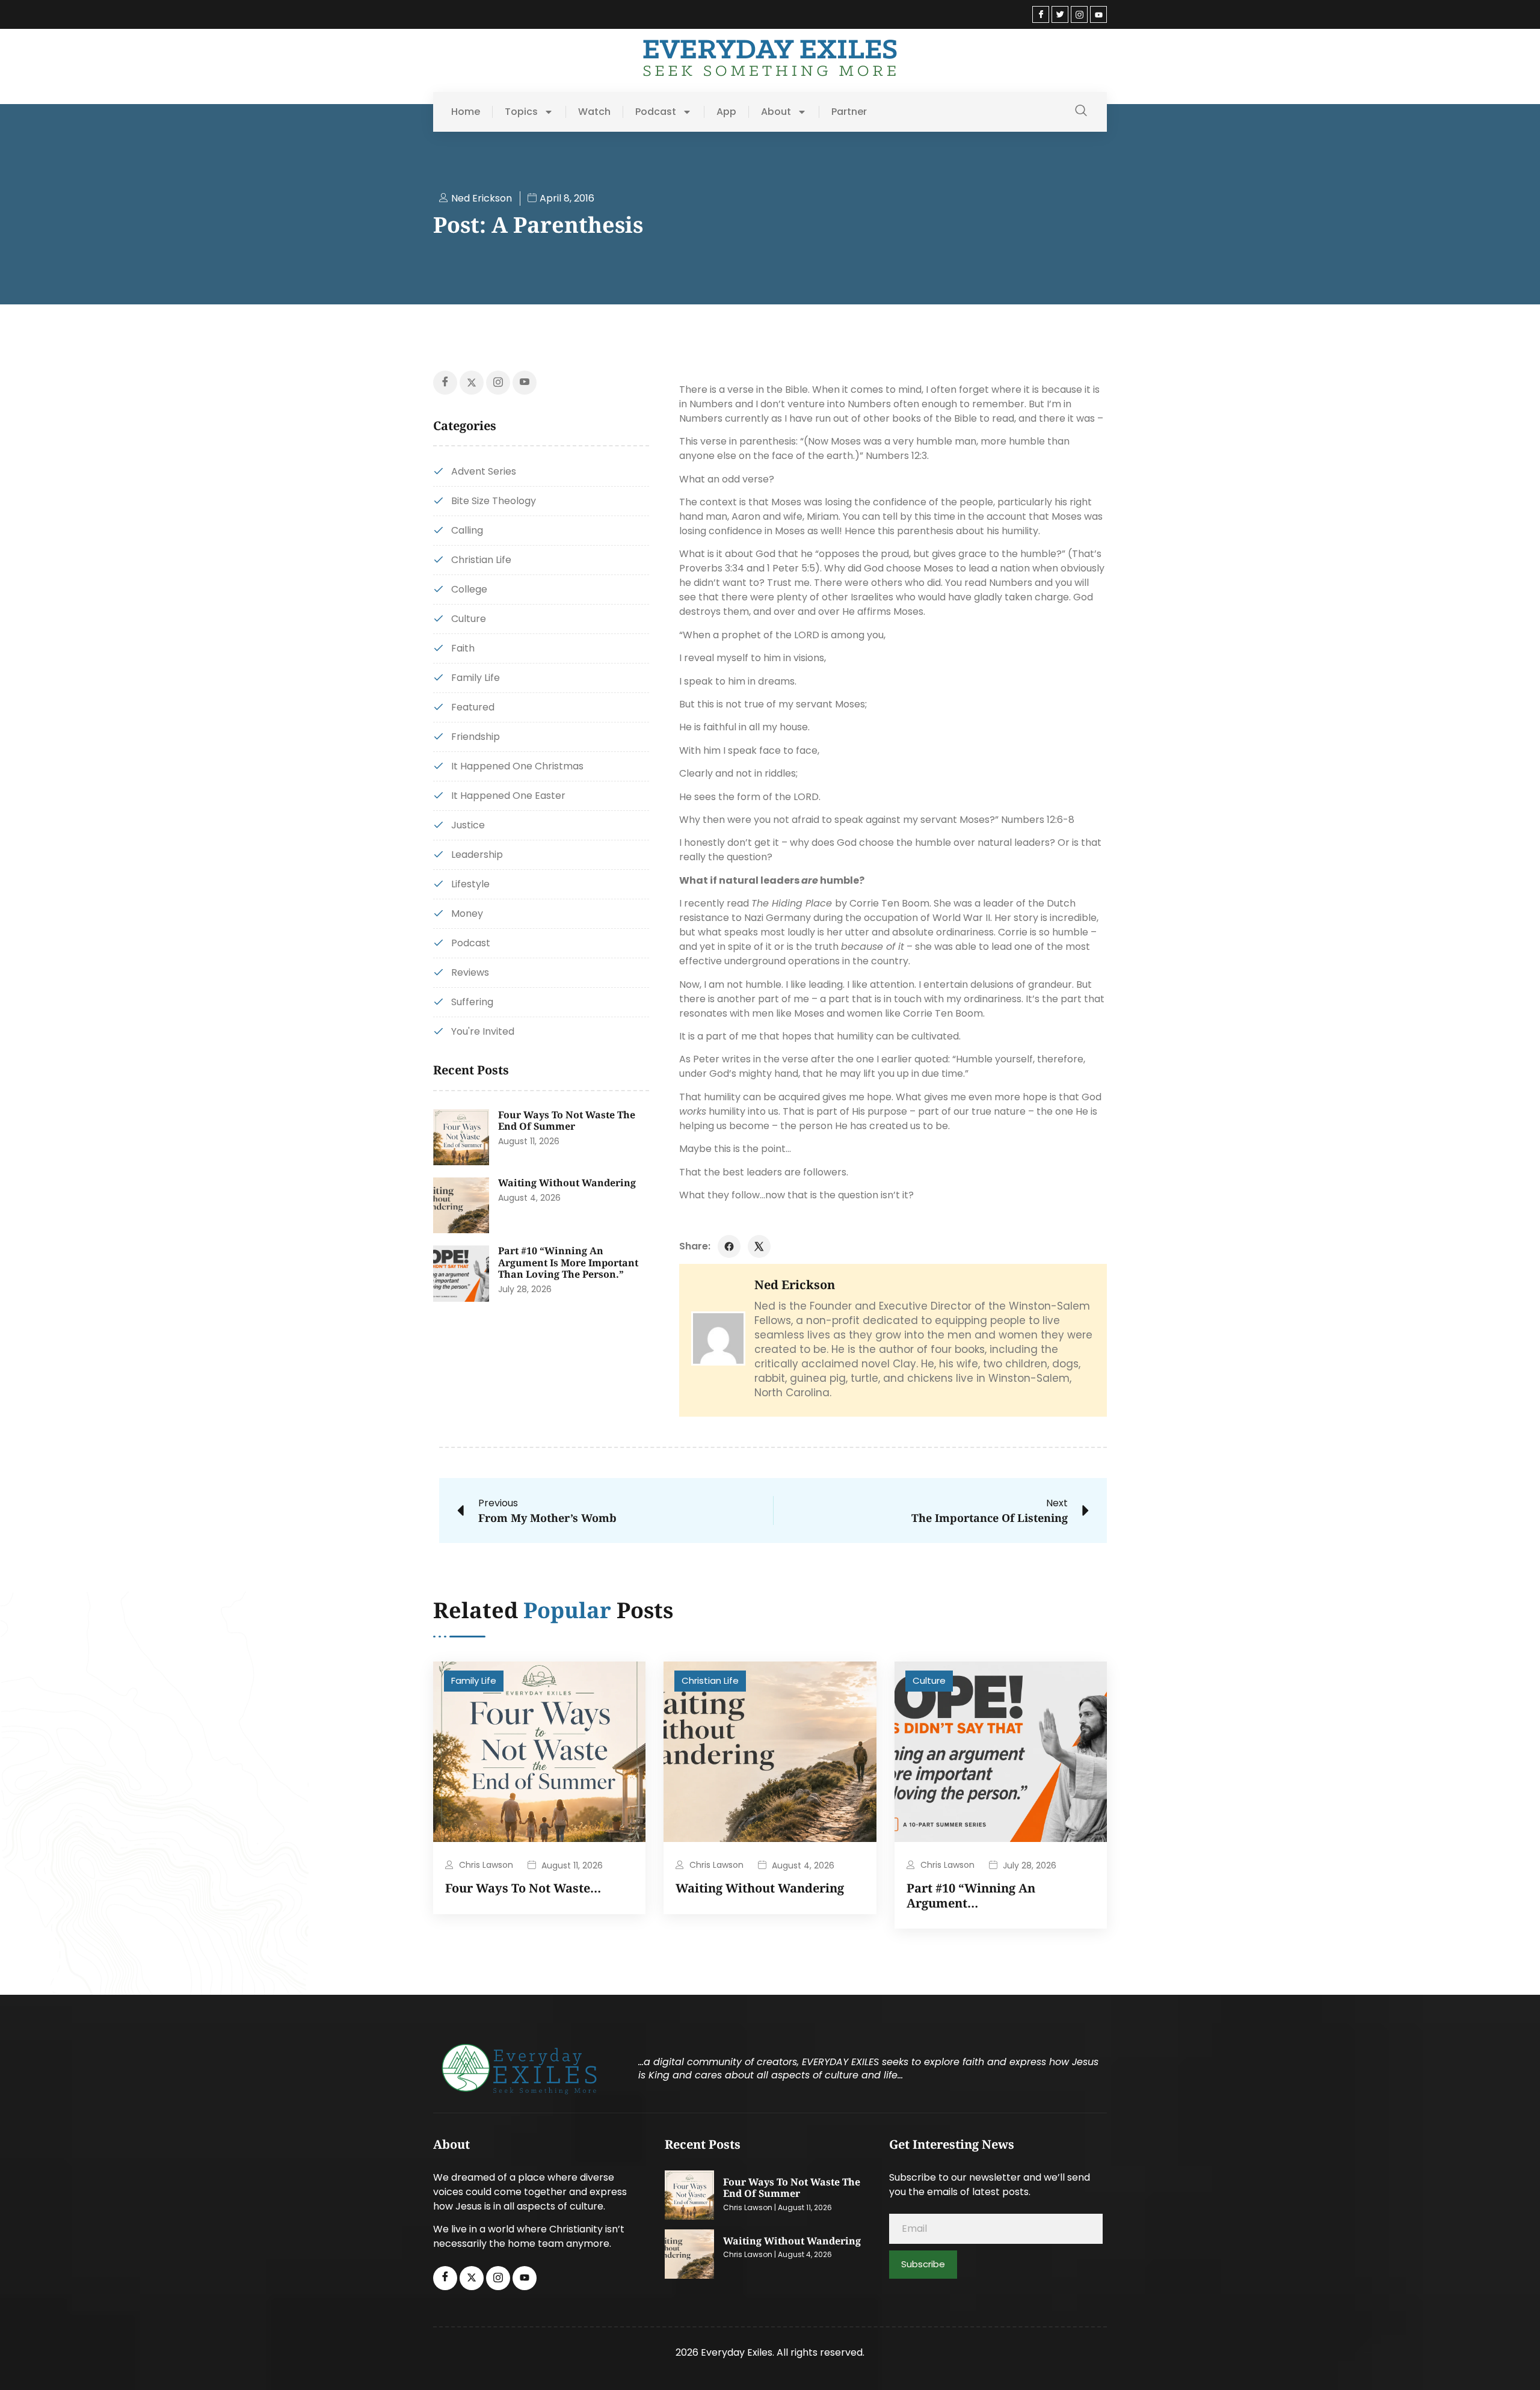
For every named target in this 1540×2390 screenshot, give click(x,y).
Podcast (656, 112)
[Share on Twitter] (759, 1246)
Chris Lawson (486, 1865)
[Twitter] (1060, 14)
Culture (929, 1680)
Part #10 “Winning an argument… (971, 1895)
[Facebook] (1041, 14)
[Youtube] (1098, 14)
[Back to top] (1513, 2363)
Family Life (474, 1680)
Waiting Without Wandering (567, 1183)
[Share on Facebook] (729, 1246)
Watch (594, 112)
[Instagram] (1079, 14)
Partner (849, 112)
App (726, 112)
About (776, 112)
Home (466, 112)
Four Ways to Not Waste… (523, 1888)
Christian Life (710, 1680)
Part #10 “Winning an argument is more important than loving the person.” (568, 1262)
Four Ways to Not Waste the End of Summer (567, 1121)
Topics (521, 112)
